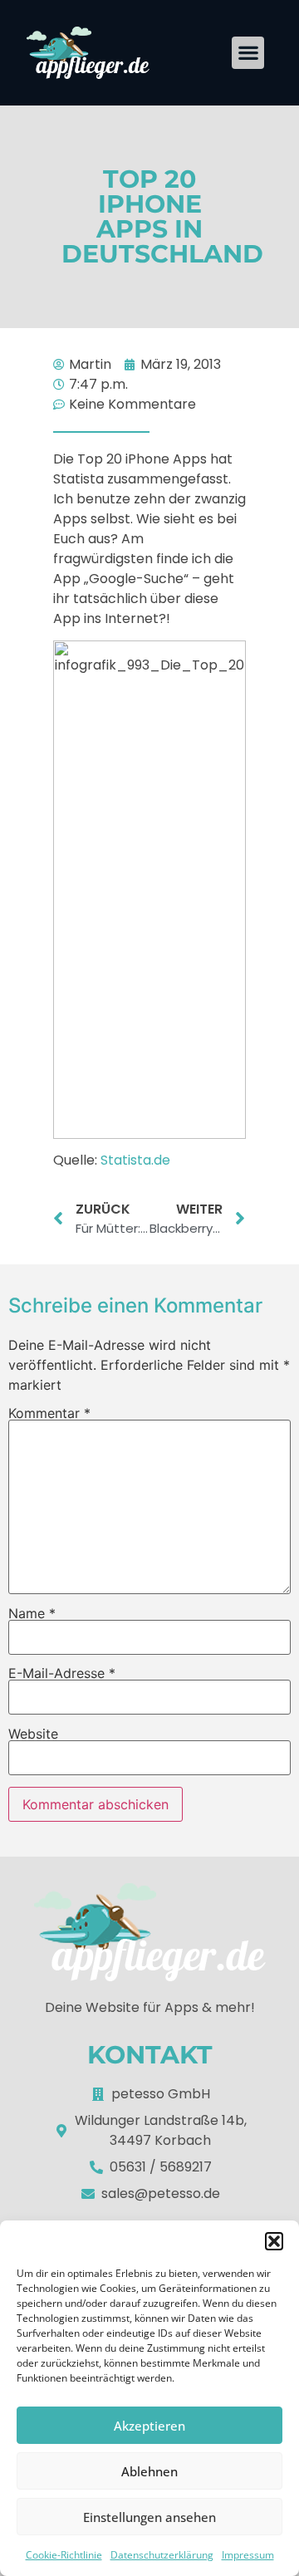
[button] (274, 2241)
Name (32, 1613)
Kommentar (49, 1413)
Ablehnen (149, 2471)
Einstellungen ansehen (149, 2517)
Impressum (248, 2555)
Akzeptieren (149, 2426)
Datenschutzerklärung (162, 2555)
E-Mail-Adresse (62, 1673)
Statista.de (135, 1160)
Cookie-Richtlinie (64, 2555)
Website (33, 1734)
